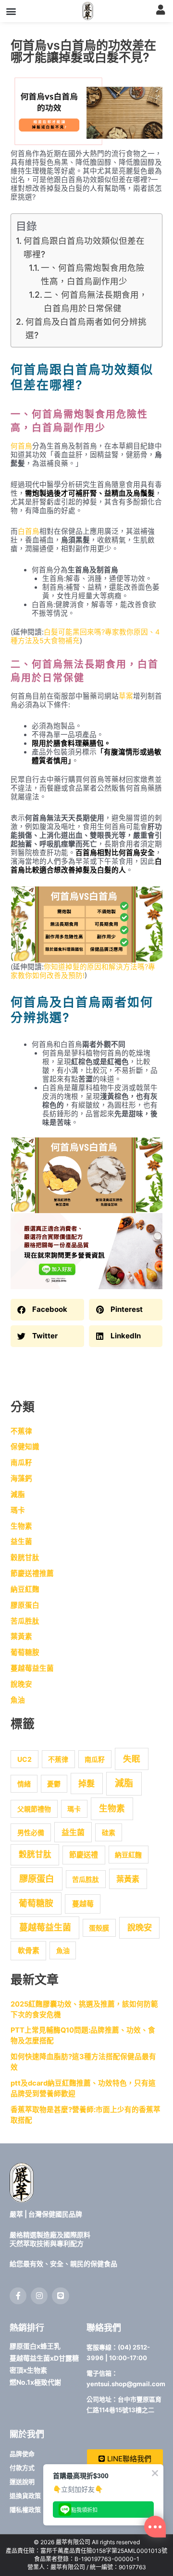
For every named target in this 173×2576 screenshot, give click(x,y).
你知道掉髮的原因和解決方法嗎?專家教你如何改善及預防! (83, 971)
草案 (126, 696)
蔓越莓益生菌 (32, 1668)
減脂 (18, 1494)
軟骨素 (29, 1951)
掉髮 (86, 1783)
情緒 (24, 1784)
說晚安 (21, 1684)
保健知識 (25, 1447)
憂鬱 (54, 1784)
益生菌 (21, 1542)
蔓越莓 (83, 1904)
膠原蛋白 (25, 1605)
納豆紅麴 (25, 1589)
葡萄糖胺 (25, 1652)
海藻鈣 (21, 1479)
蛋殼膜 (99, 1928)
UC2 (25, 1759)
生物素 (21, 1526)
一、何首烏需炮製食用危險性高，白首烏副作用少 (93, 274)
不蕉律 (21, 1431)
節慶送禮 (84, 1855)
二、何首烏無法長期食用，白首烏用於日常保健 (96, 301)
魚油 (18, 1700)
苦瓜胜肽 (25, 1621)
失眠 (132, 1759)
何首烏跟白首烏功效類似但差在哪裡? (84, 247)
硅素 (109, 1832)
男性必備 (31, 1832)
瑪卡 (18, 1510)
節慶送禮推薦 (32, 1573)
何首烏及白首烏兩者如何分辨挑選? (86, 328)
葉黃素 (21, 1637)
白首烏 (29, 531)
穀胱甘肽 (25, 1558)
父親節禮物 (34, 1809)
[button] (11, 11)
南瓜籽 (21, 1463)
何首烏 (21, 446)
